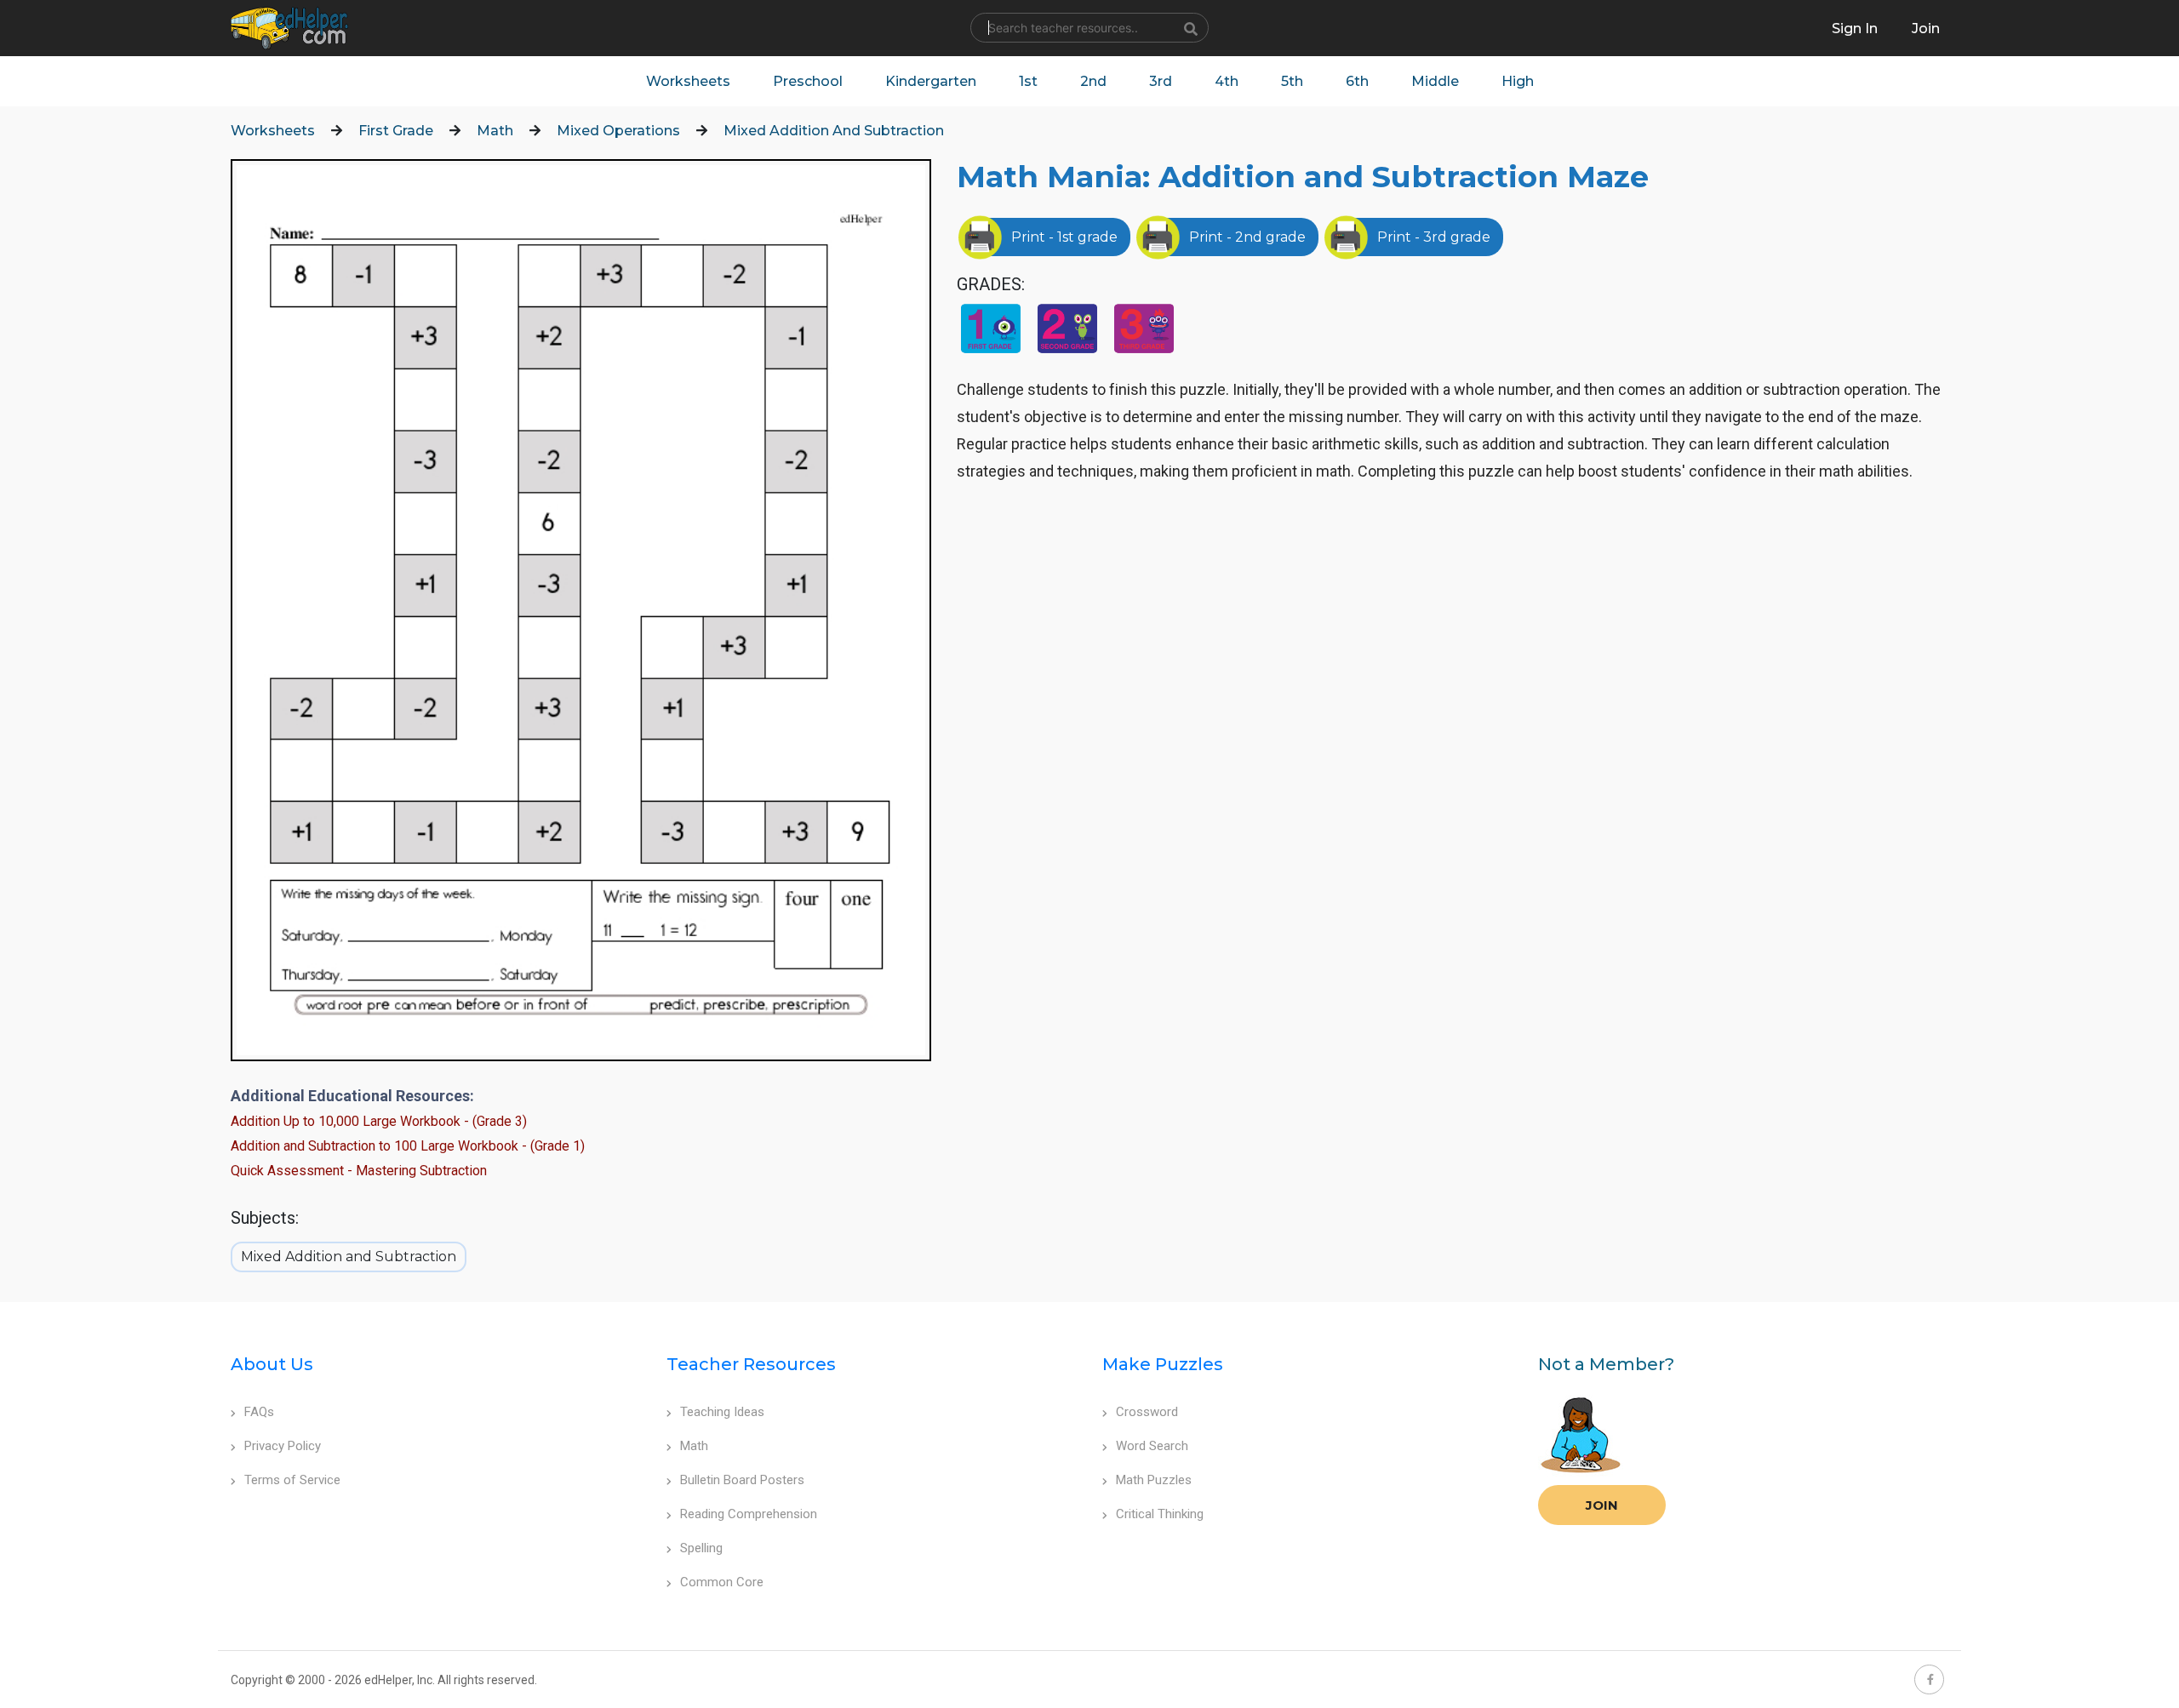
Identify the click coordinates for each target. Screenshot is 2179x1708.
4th (1227, 81)
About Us (272, 1364)
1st (1028, 81)
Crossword (1147, 1412)
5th (1292, 81)
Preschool (808, 81)
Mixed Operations (618, 131)
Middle (1435, 81)
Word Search (1152, 1446)
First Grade (396, 131)
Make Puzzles (1163, 1364)
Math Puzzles (1154, 1480)
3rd (1161, 81)
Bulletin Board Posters (742, 1480)
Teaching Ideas (722, 1412)
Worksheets (688, 81)
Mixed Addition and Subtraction (349, 1257)
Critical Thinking (1160, 1514)
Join (1602, 1505)
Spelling (701, 1548)
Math (495, 131)
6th (1357, 81)
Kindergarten (931, 81)
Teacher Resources (751, 1364)
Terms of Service (292, 1480)
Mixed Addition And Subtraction (834, 131)
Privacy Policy (283, 1446)
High (1518, 81)
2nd (1093, 81)
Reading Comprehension (749, 1514)
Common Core (722, 1582)
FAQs (259, 1412)
